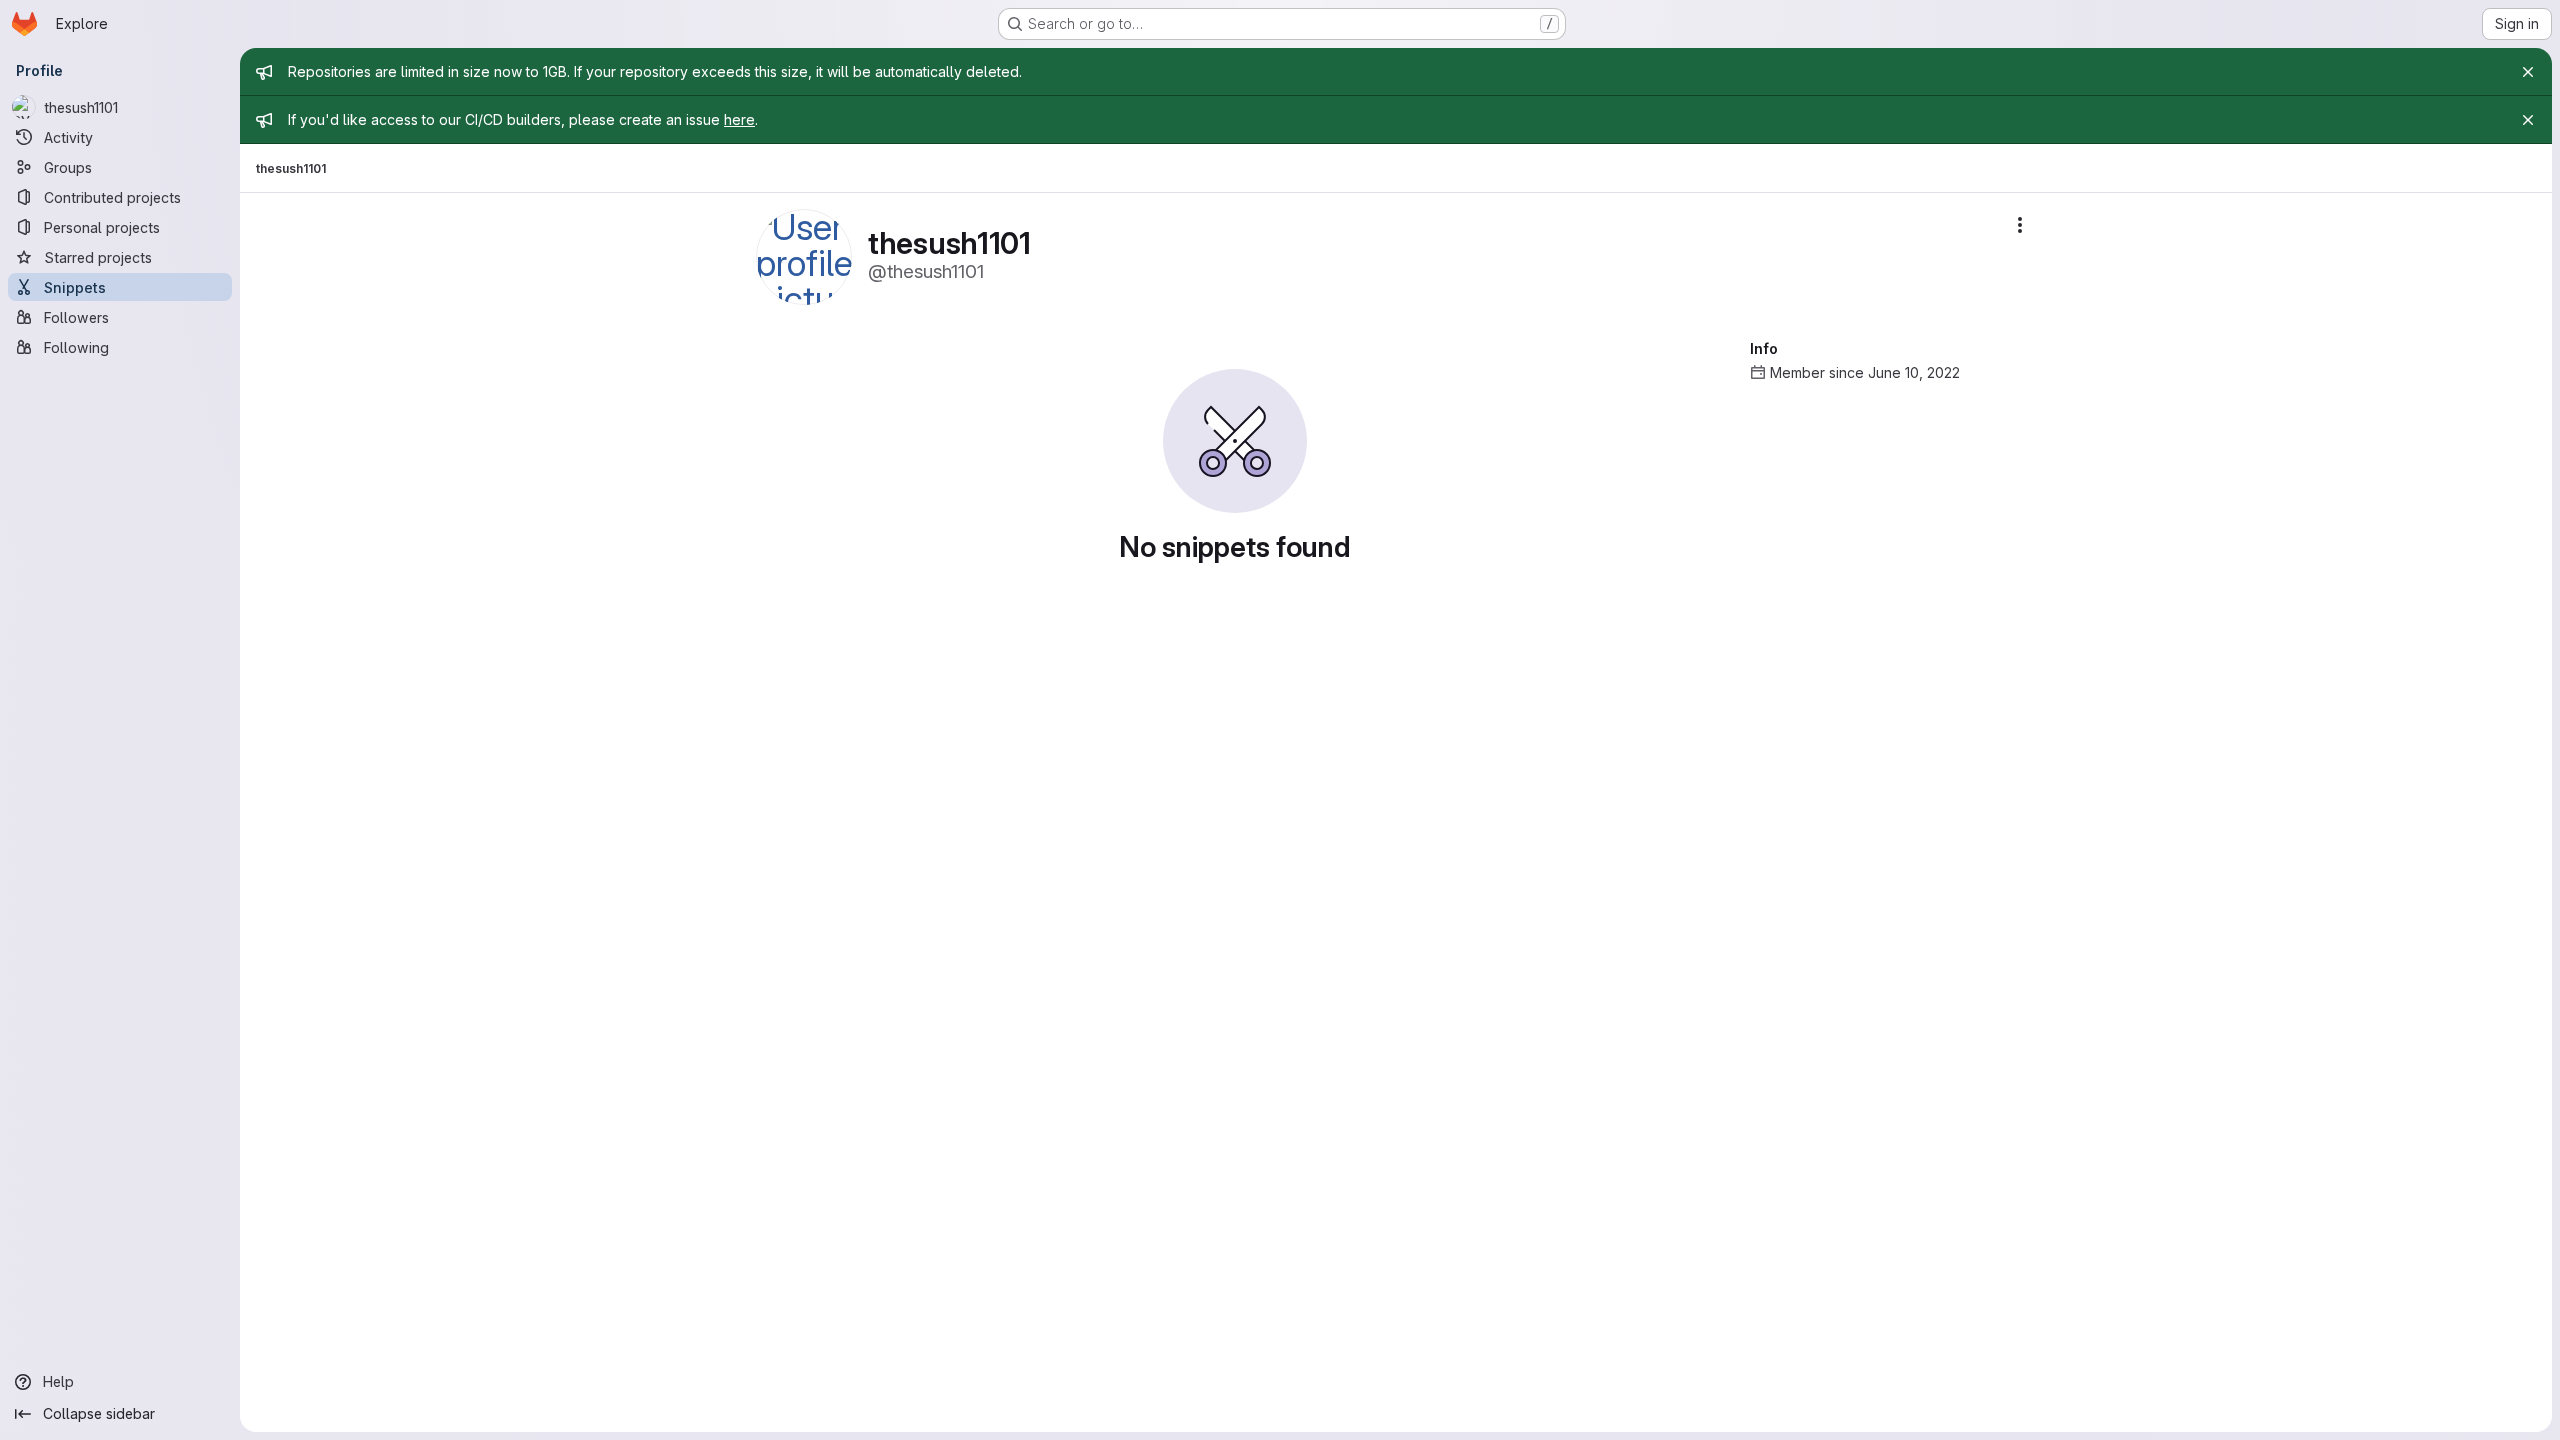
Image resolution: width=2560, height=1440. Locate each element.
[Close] (2528, 72)
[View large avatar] (804, 255)
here (739, 119)
